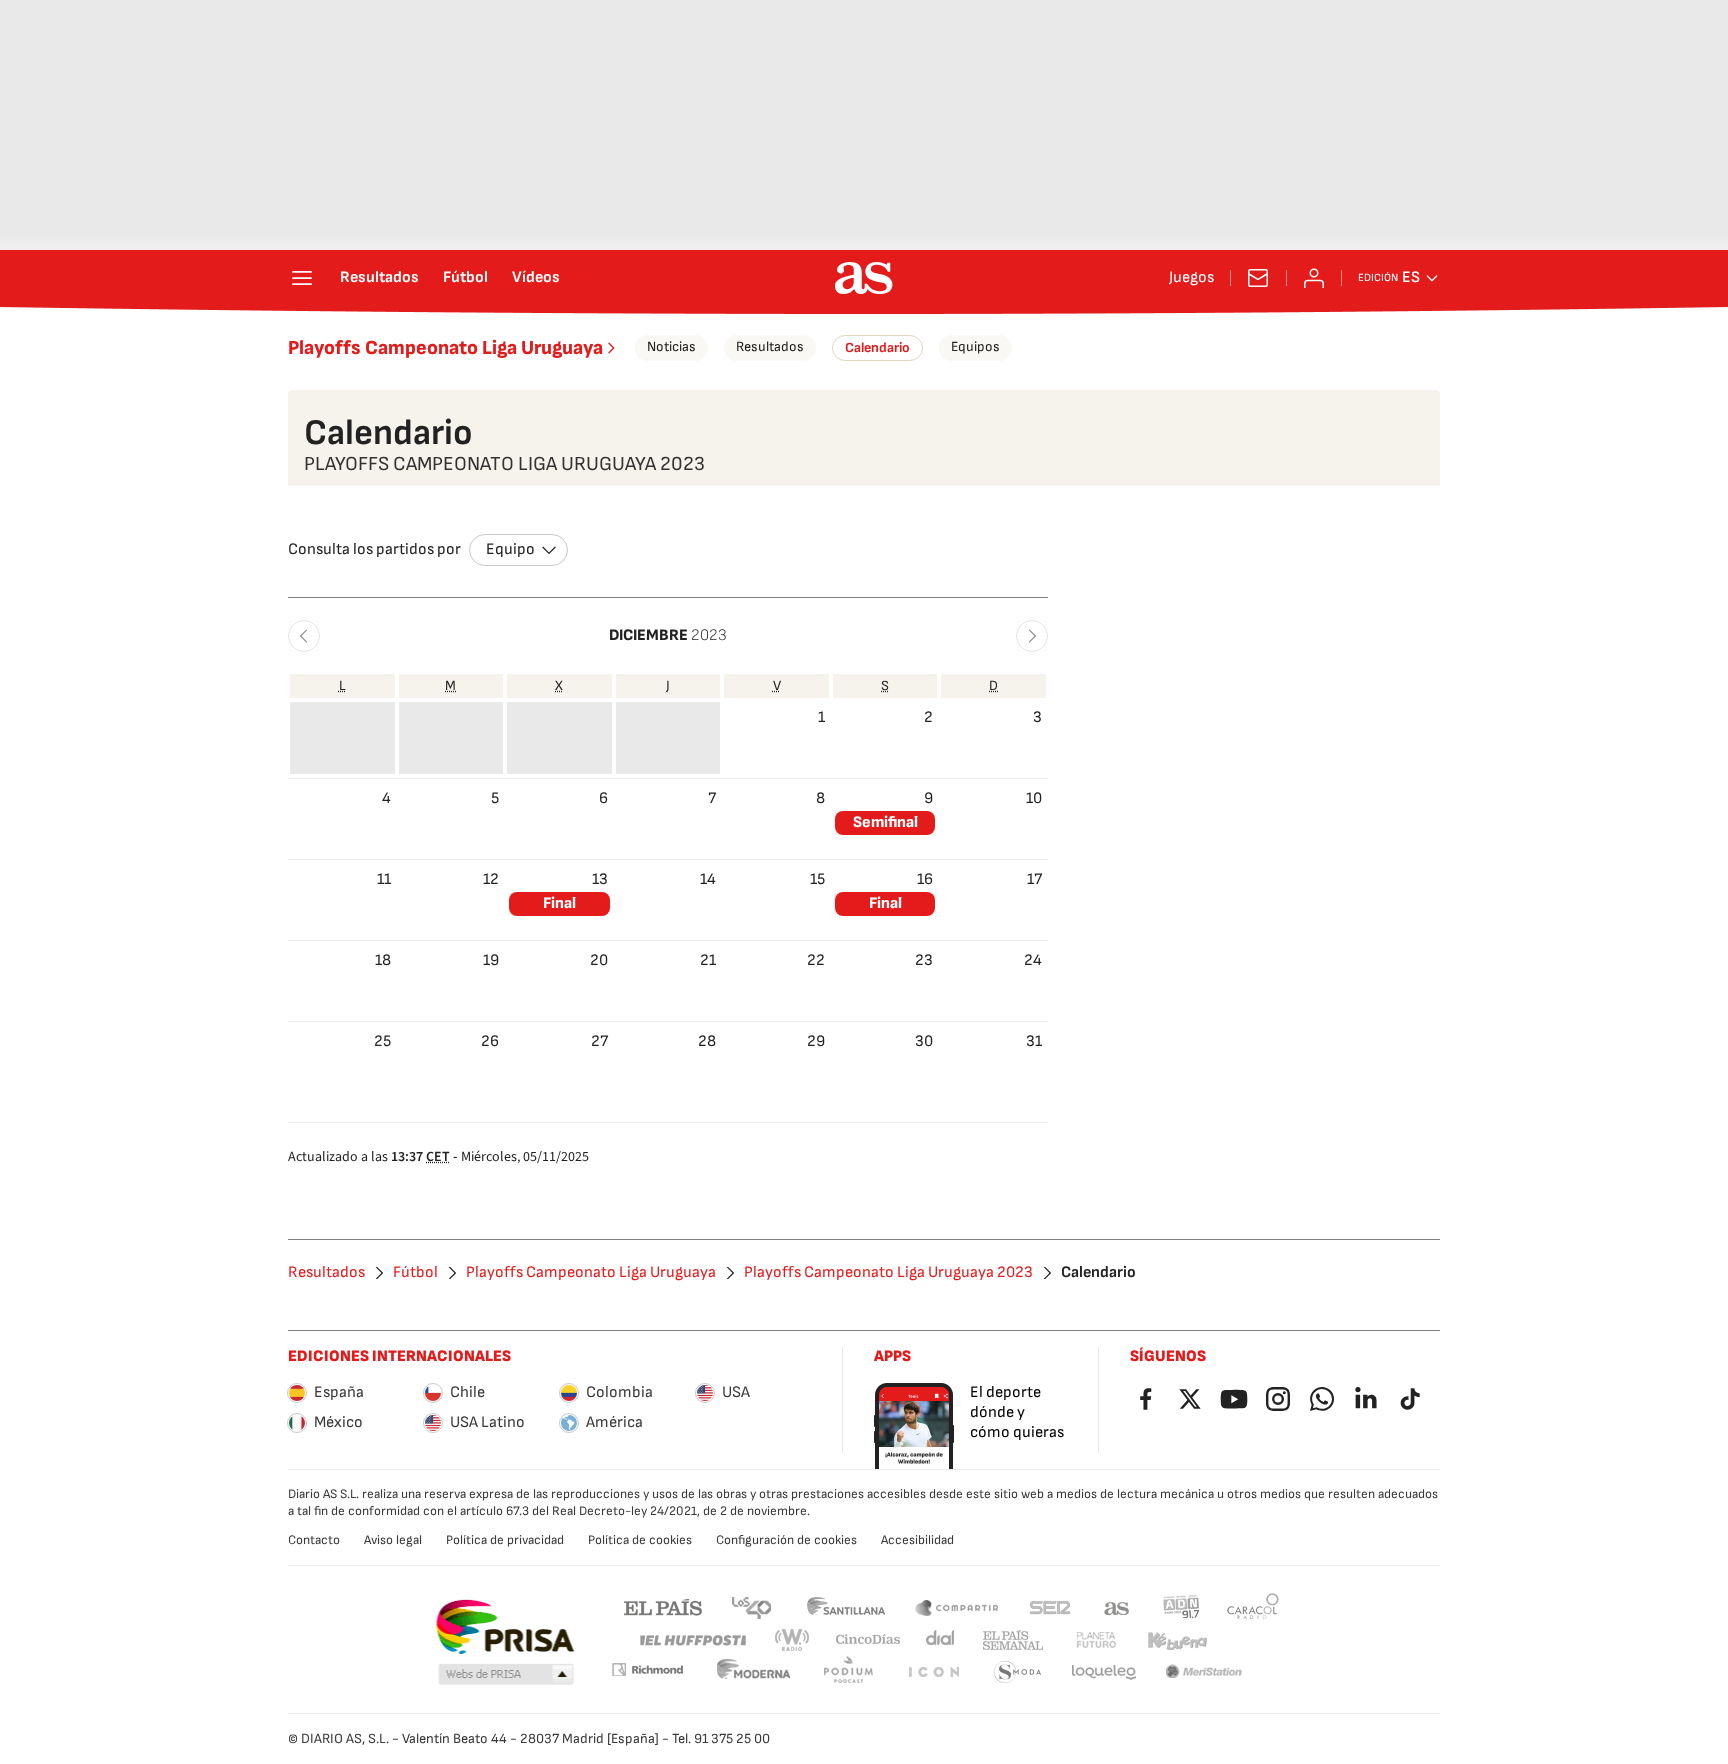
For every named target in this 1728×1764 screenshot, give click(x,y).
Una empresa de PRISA (504, 1627)
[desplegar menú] (302, 278)
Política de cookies (640, 1540)
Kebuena (1177, 1640)
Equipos (975, 346)
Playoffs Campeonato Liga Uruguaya (445, 348)
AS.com (1117, 1606)
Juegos (1191, 278)
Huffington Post (691, 1640)
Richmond (647, 1669)
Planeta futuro (1096, 1640)
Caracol (1253, 1606)
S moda (1018, 1672)
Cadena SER (1050, 1606)
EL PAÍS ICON (933, 1672)
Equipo (510, 549)
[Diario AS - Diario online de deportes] (864, 278)
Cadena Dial (941, 1640)
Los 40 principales (751, 1606)
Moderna (754, 1672)
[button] (304, 636)
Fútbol (465, 278)
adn (1181, 1606)
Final (559, 903)
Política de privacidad (505, 1540)
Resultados (379, 278)
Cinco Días (868, 1640)
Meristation (1204, 1672)
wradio (793, 1640)
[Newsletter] (1258, 278)
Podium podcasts (848, 1672)
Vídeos (536, 278)
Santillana (845, 1606)
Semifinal (885, 822)
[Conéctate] (1314, 278)
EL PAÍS (663, 1606)
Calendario (877, 347)
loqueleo (1104, 1672)
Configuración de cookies (786, 1540)
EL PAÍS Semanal (1012, 1640)
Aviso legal (393, 1540)
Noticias (671, 346)
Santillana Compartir (957, 1606)
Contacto (314, 1540)
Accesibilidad (917, 1540)
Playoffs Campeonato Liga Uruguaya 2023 (888, 1273)
